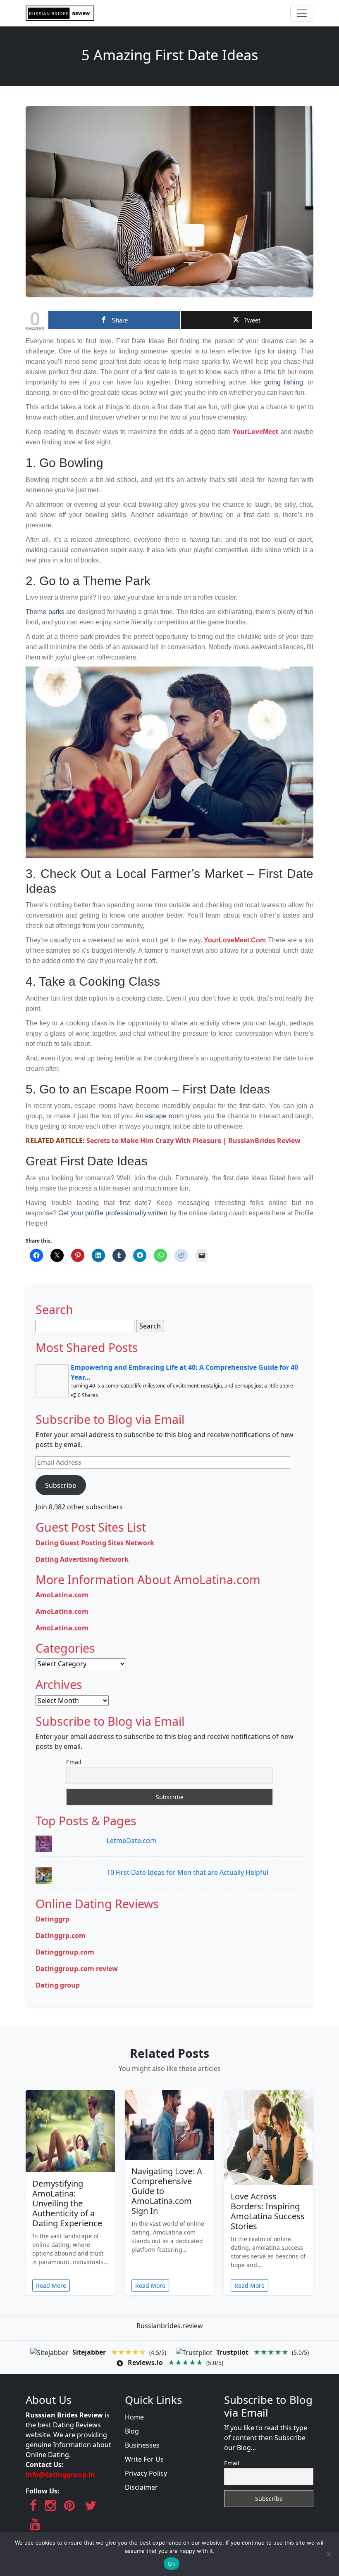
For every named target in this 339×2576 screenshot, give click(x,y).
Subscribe (61, 1485)
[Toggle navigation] (302, 13)
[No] (329, 2554)
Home (134, 2417)
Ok (172, 2564)
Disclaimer (141, 2487)
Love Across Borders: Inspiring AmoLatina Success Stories (268, 2211)
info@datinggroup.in (60, 2474)
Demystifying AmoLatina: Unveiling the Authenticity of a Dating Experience (67, 2203)
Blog (132, 2431)
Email (74, 1762)
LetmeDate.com (131, 1841)
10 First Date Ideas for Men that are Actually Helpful (187, 1872)
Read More (51, 2285)
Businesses (142, 2445)
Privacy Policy (146, 2473)
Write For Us (144, 2459)
